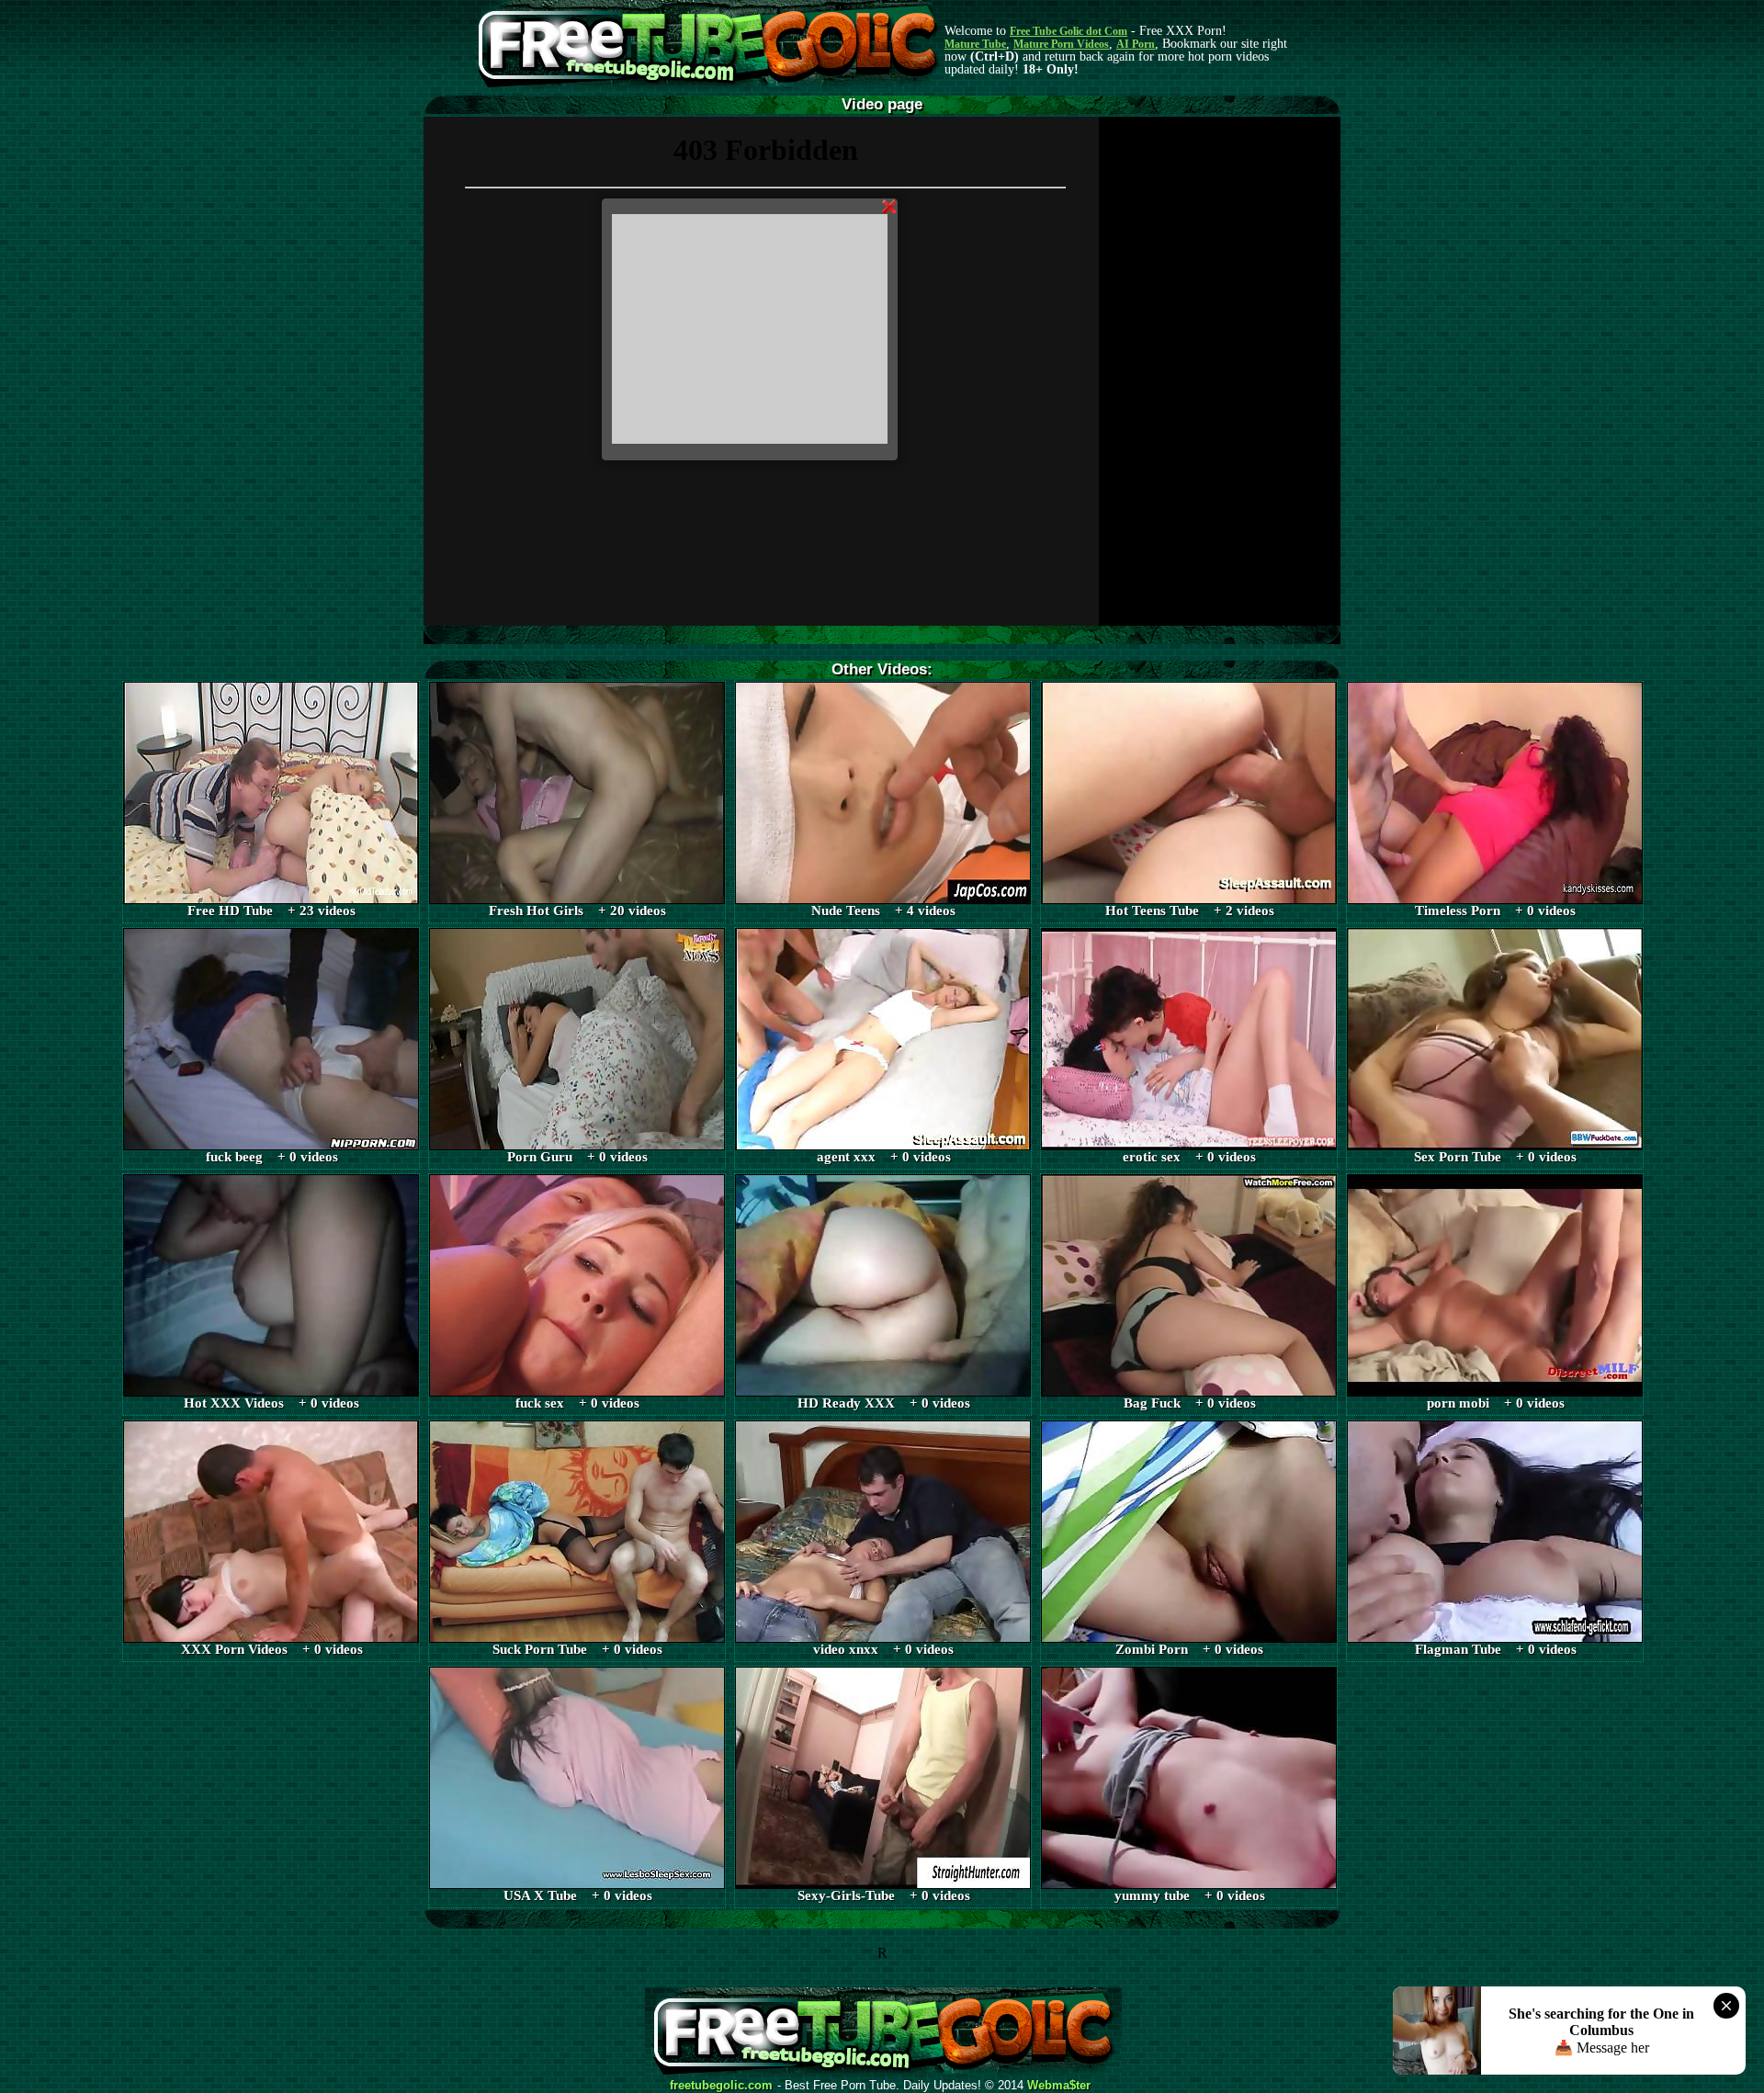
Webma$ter (1059, 2086)
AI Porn (1136, 44)
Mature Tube (975, 44)
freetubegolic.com (721, 2086)
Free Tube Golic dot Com (1069, 31)
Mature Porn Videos (1061, 44)
